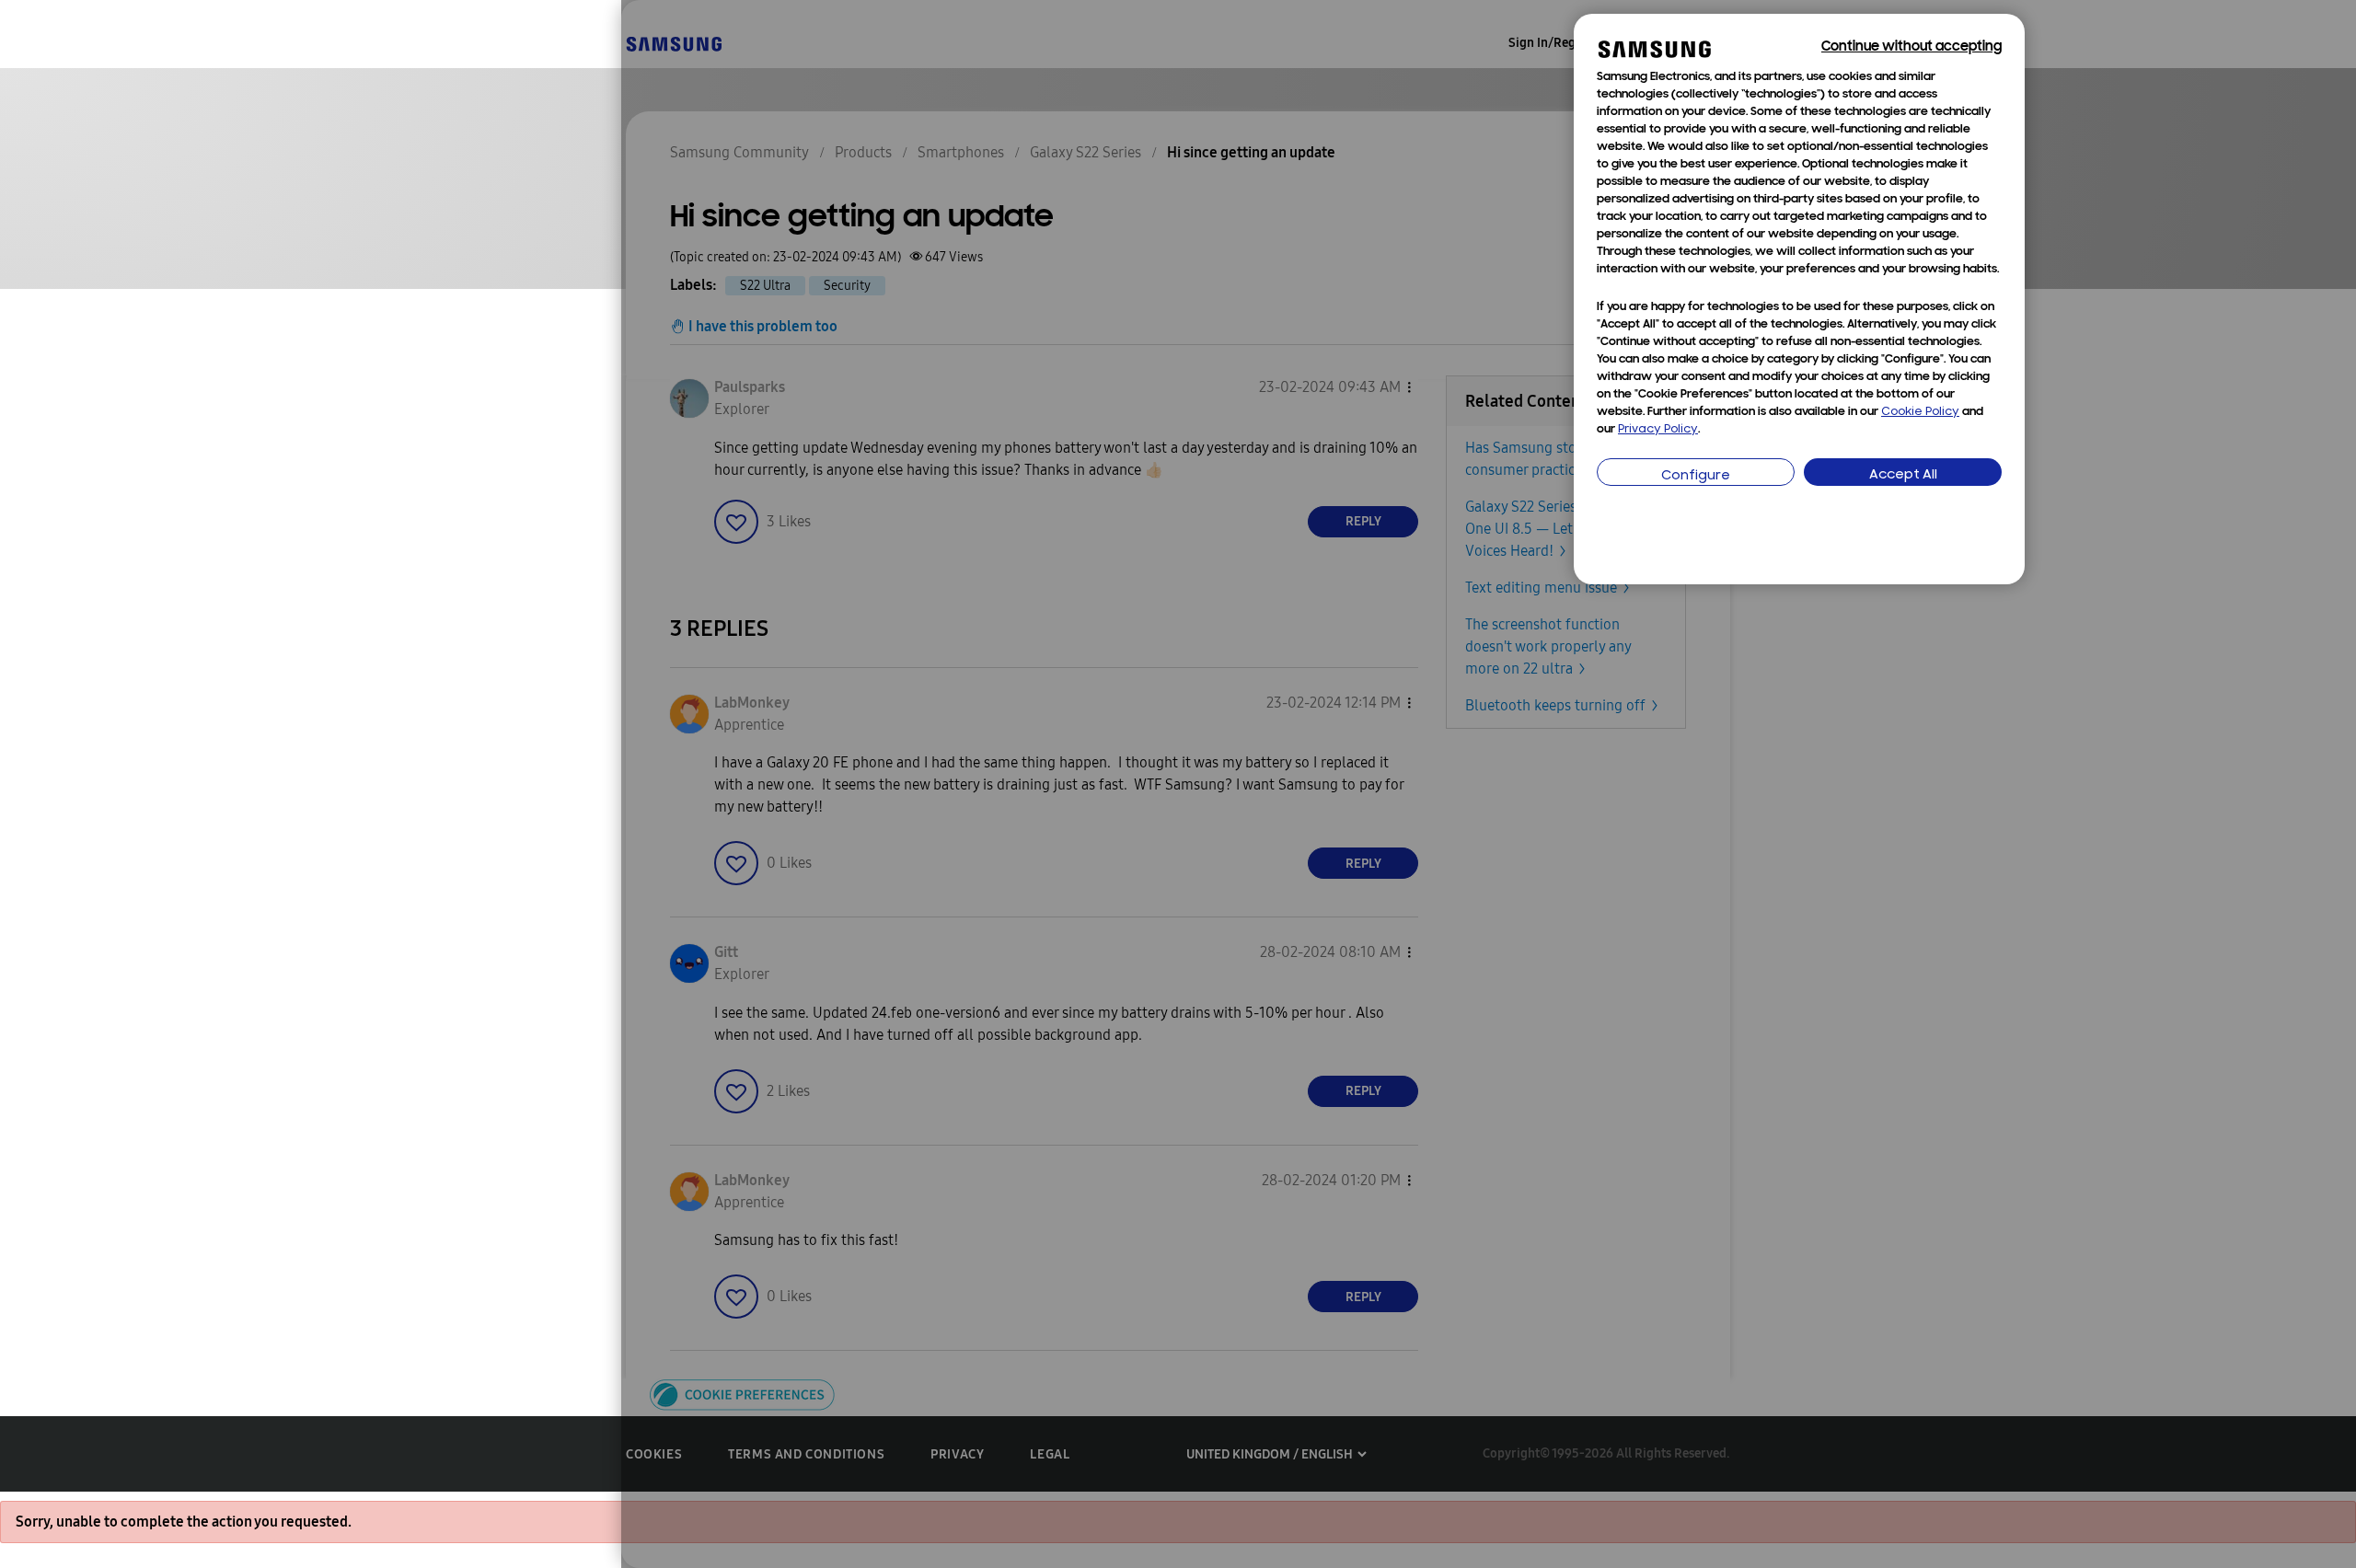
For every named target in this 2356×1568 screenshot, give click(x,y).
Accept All (1903, 475)
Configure (1696, 476)
